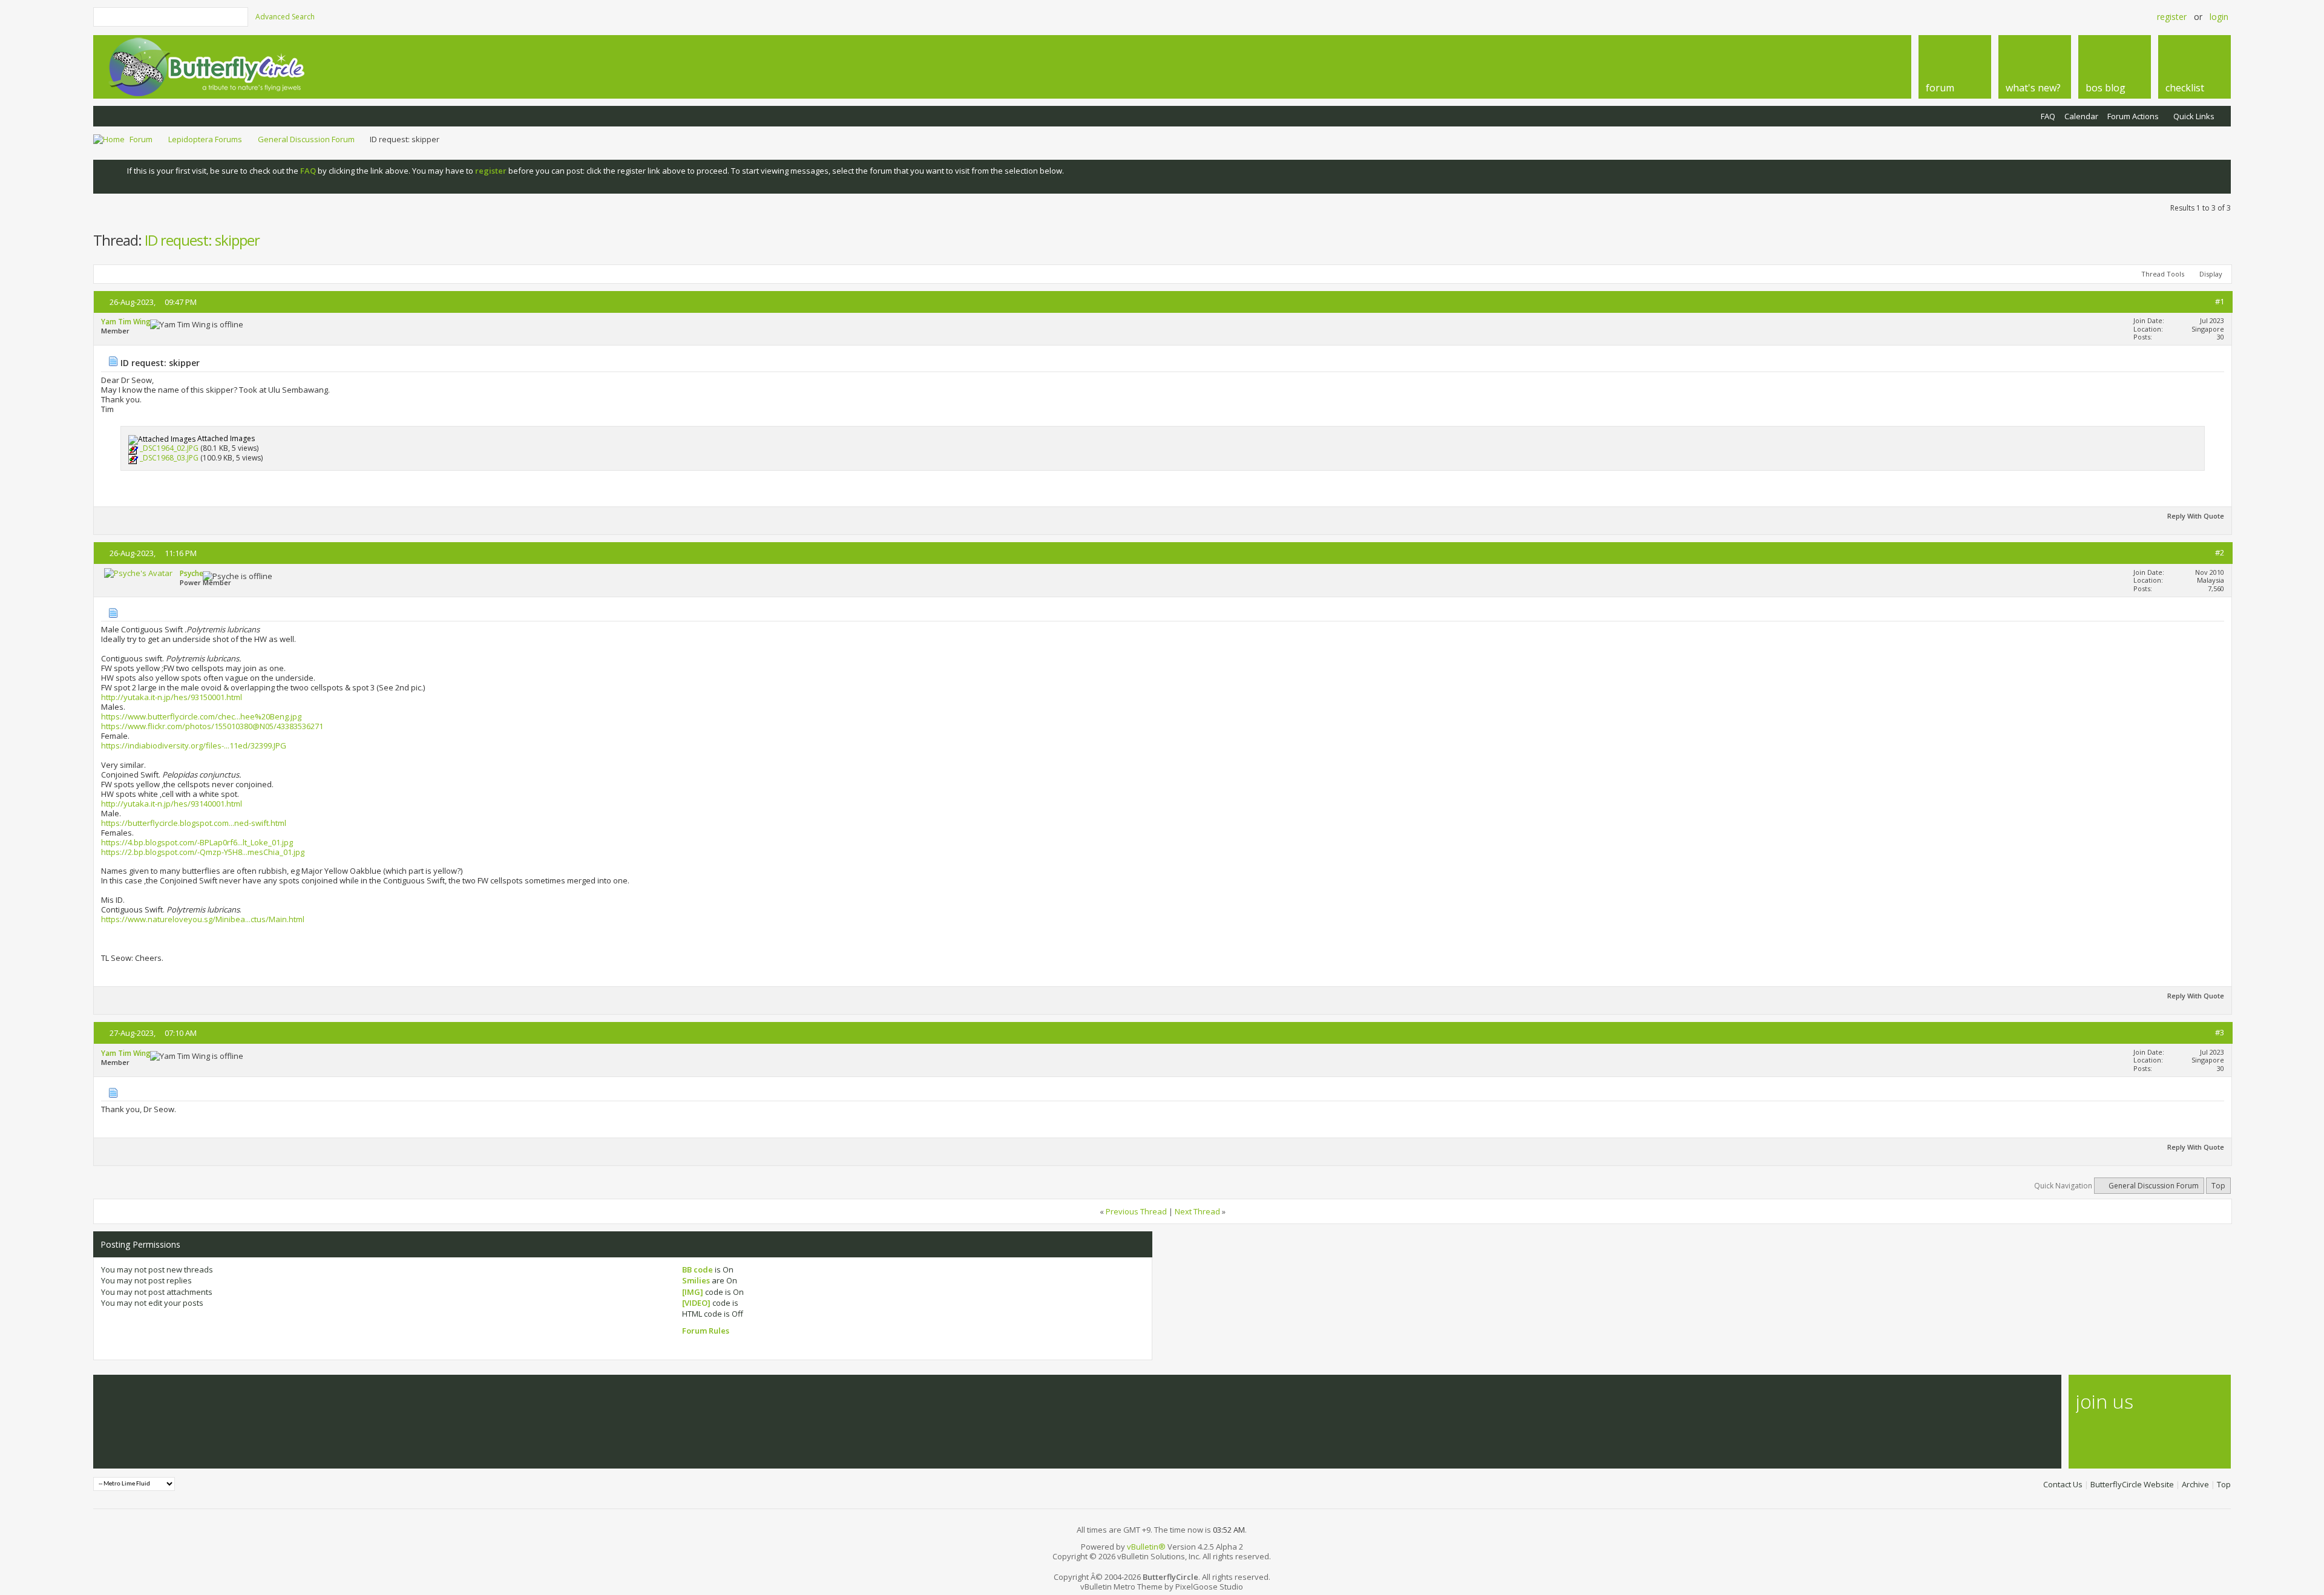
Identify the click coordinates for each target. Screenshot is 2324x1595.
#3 (2220, 1032)
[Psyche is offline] (138, 573)
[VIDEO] (696, 1303)
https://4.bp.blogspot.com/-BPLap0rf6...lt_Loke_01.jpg (197, 842)
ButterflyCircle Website (2132, 1484)
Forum (141, 139)
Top (2218, 1186)
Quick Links (2194, 116)
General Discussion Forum (306, 139)
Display (2211, 274)
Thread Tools (2163, 274)
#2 (2220, 552)
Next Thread (1197, 1211)
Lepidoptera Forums (205, 139)
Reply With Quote (2196, 516)
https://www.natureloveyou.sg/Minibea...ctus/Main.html (203, 919)
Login (2219, 17)
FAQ (2048, 116)
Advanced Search (285, 17)
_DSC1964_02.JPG (169, 449)
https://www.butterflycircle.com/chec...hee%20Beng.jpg (201, 716)
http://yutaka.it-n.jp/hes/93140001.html (172, 804)
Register (2172, 17)
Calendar (2081, 116)
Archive (2195, 1484)
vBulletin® (1146, 1547)
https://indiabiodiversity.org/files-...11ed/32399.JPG (194, 745)
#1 (2220, 301)
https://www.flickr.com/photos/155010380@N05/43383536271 (212, 726)
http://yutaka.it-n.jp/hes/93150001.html (172, 697)
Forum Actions (2133, 116)
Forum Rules (706, 1331)
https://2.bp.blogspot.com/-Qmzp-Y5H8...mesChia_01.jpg (203, 852)
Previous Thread (1136, 1211)
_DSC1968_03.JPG (169, 458)
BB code (698, 1269)
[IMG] (693, 1292)
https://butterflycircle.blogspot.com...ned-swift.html (194, 823)
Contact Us (2063, 1484)
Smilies (696, 1280)
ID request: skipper (202, 240)
